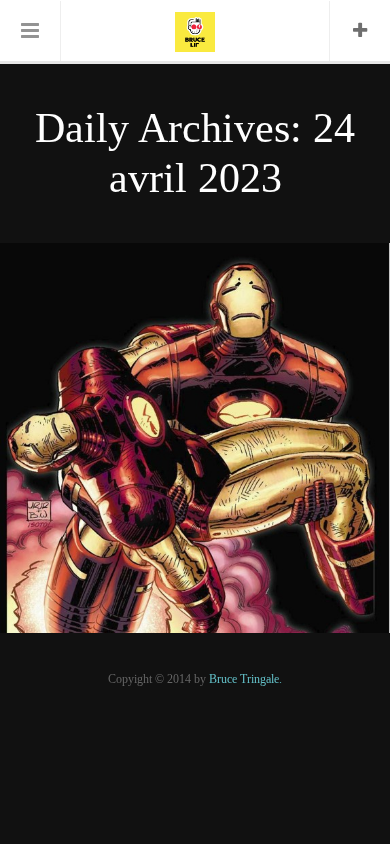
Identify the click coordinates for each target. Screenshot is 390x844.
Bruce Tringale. (245, 679)
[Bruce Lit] (195, 30)
